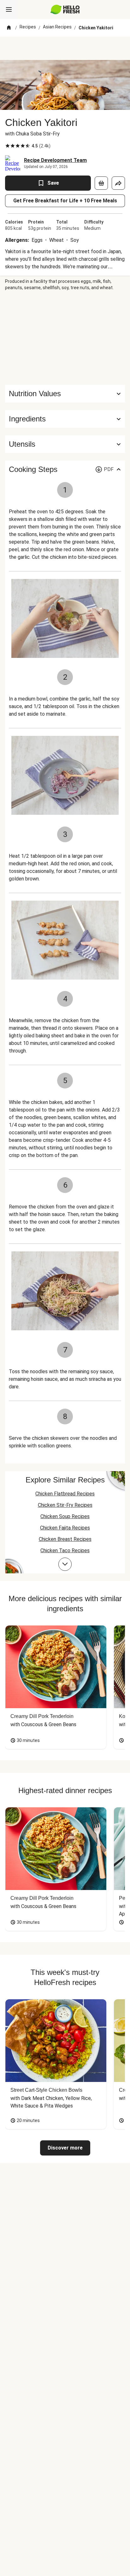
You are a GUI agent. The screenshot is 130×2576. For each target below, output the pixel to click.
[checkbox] (8, 146)
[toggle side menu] (9, 9)
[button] (65, 419)
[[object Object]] (101, 183)
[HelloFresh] (65, 9)
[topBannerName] (65, 48)
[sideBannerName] (65, 338)
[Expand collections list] (65, 1564)
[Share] (118, 183)
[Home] (9, 28)
